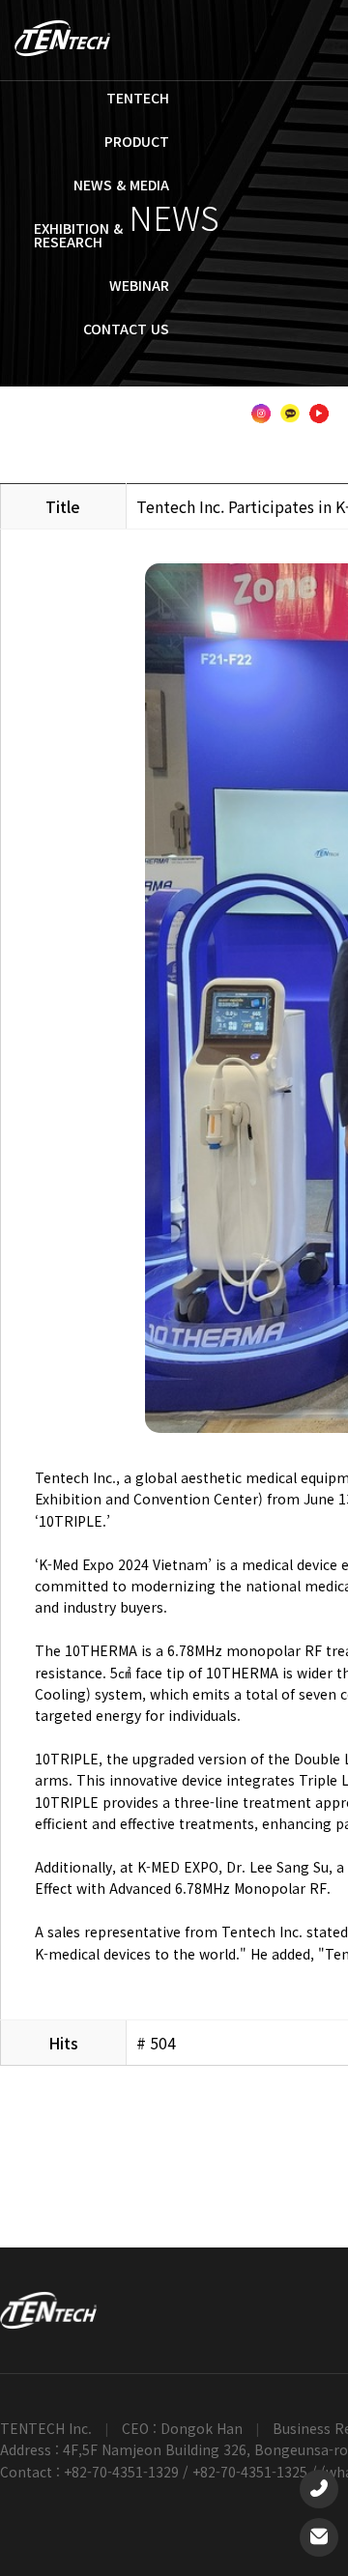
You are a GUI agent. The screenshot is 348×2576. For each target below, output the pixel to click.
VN (217, 394)
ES (283, 394)
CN (152, 394)
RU (317, 394)
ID (248, 394)
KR (53, 394)
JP (118, 394)
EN (86, 394)
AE (163, 414)
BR (196, 414)
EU (229, 414)
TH (186, 394)
